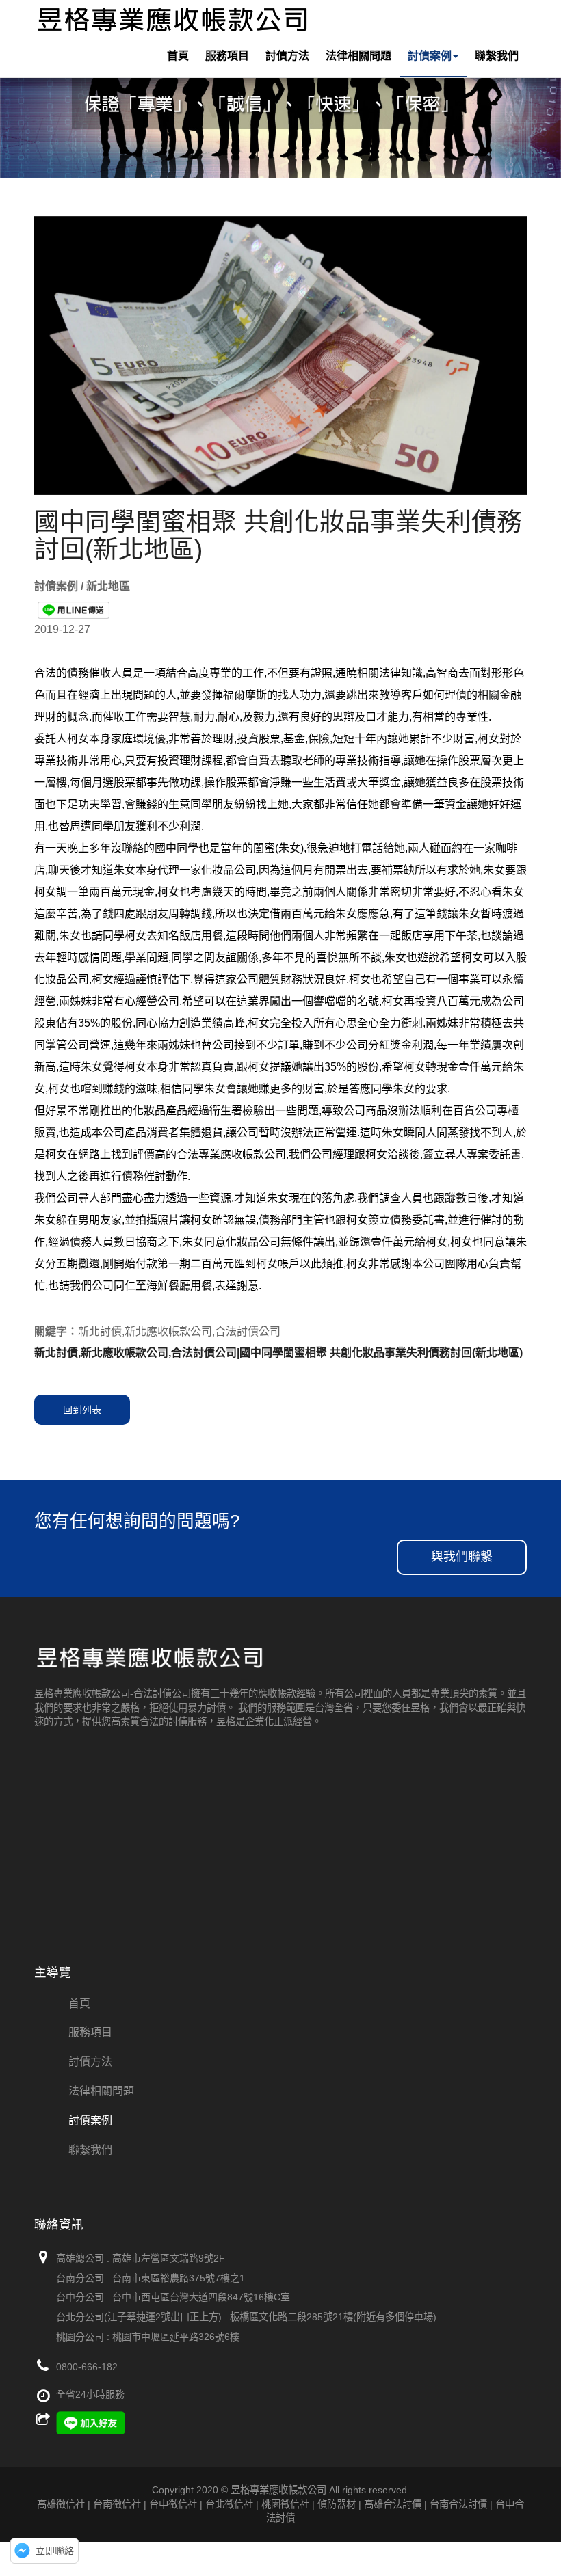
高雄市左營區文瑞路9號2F (169, 2258)
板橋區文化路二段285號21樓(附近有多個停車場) (333, 2317)
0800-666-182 (87, 2367)
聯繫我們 (497, 56)
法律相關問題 (358, 56)
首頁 (178, 56)
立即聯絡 (55, 2551)
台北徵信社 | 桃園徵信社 (257, 2504)
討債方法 (287, 56)
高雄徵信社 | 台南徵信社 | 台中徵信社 (117, 2504)
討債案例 (430, 56)
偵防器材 (337, 2504)
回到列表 (82, 1410)
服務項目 (227, 56)
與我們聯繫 (462, 1557)
